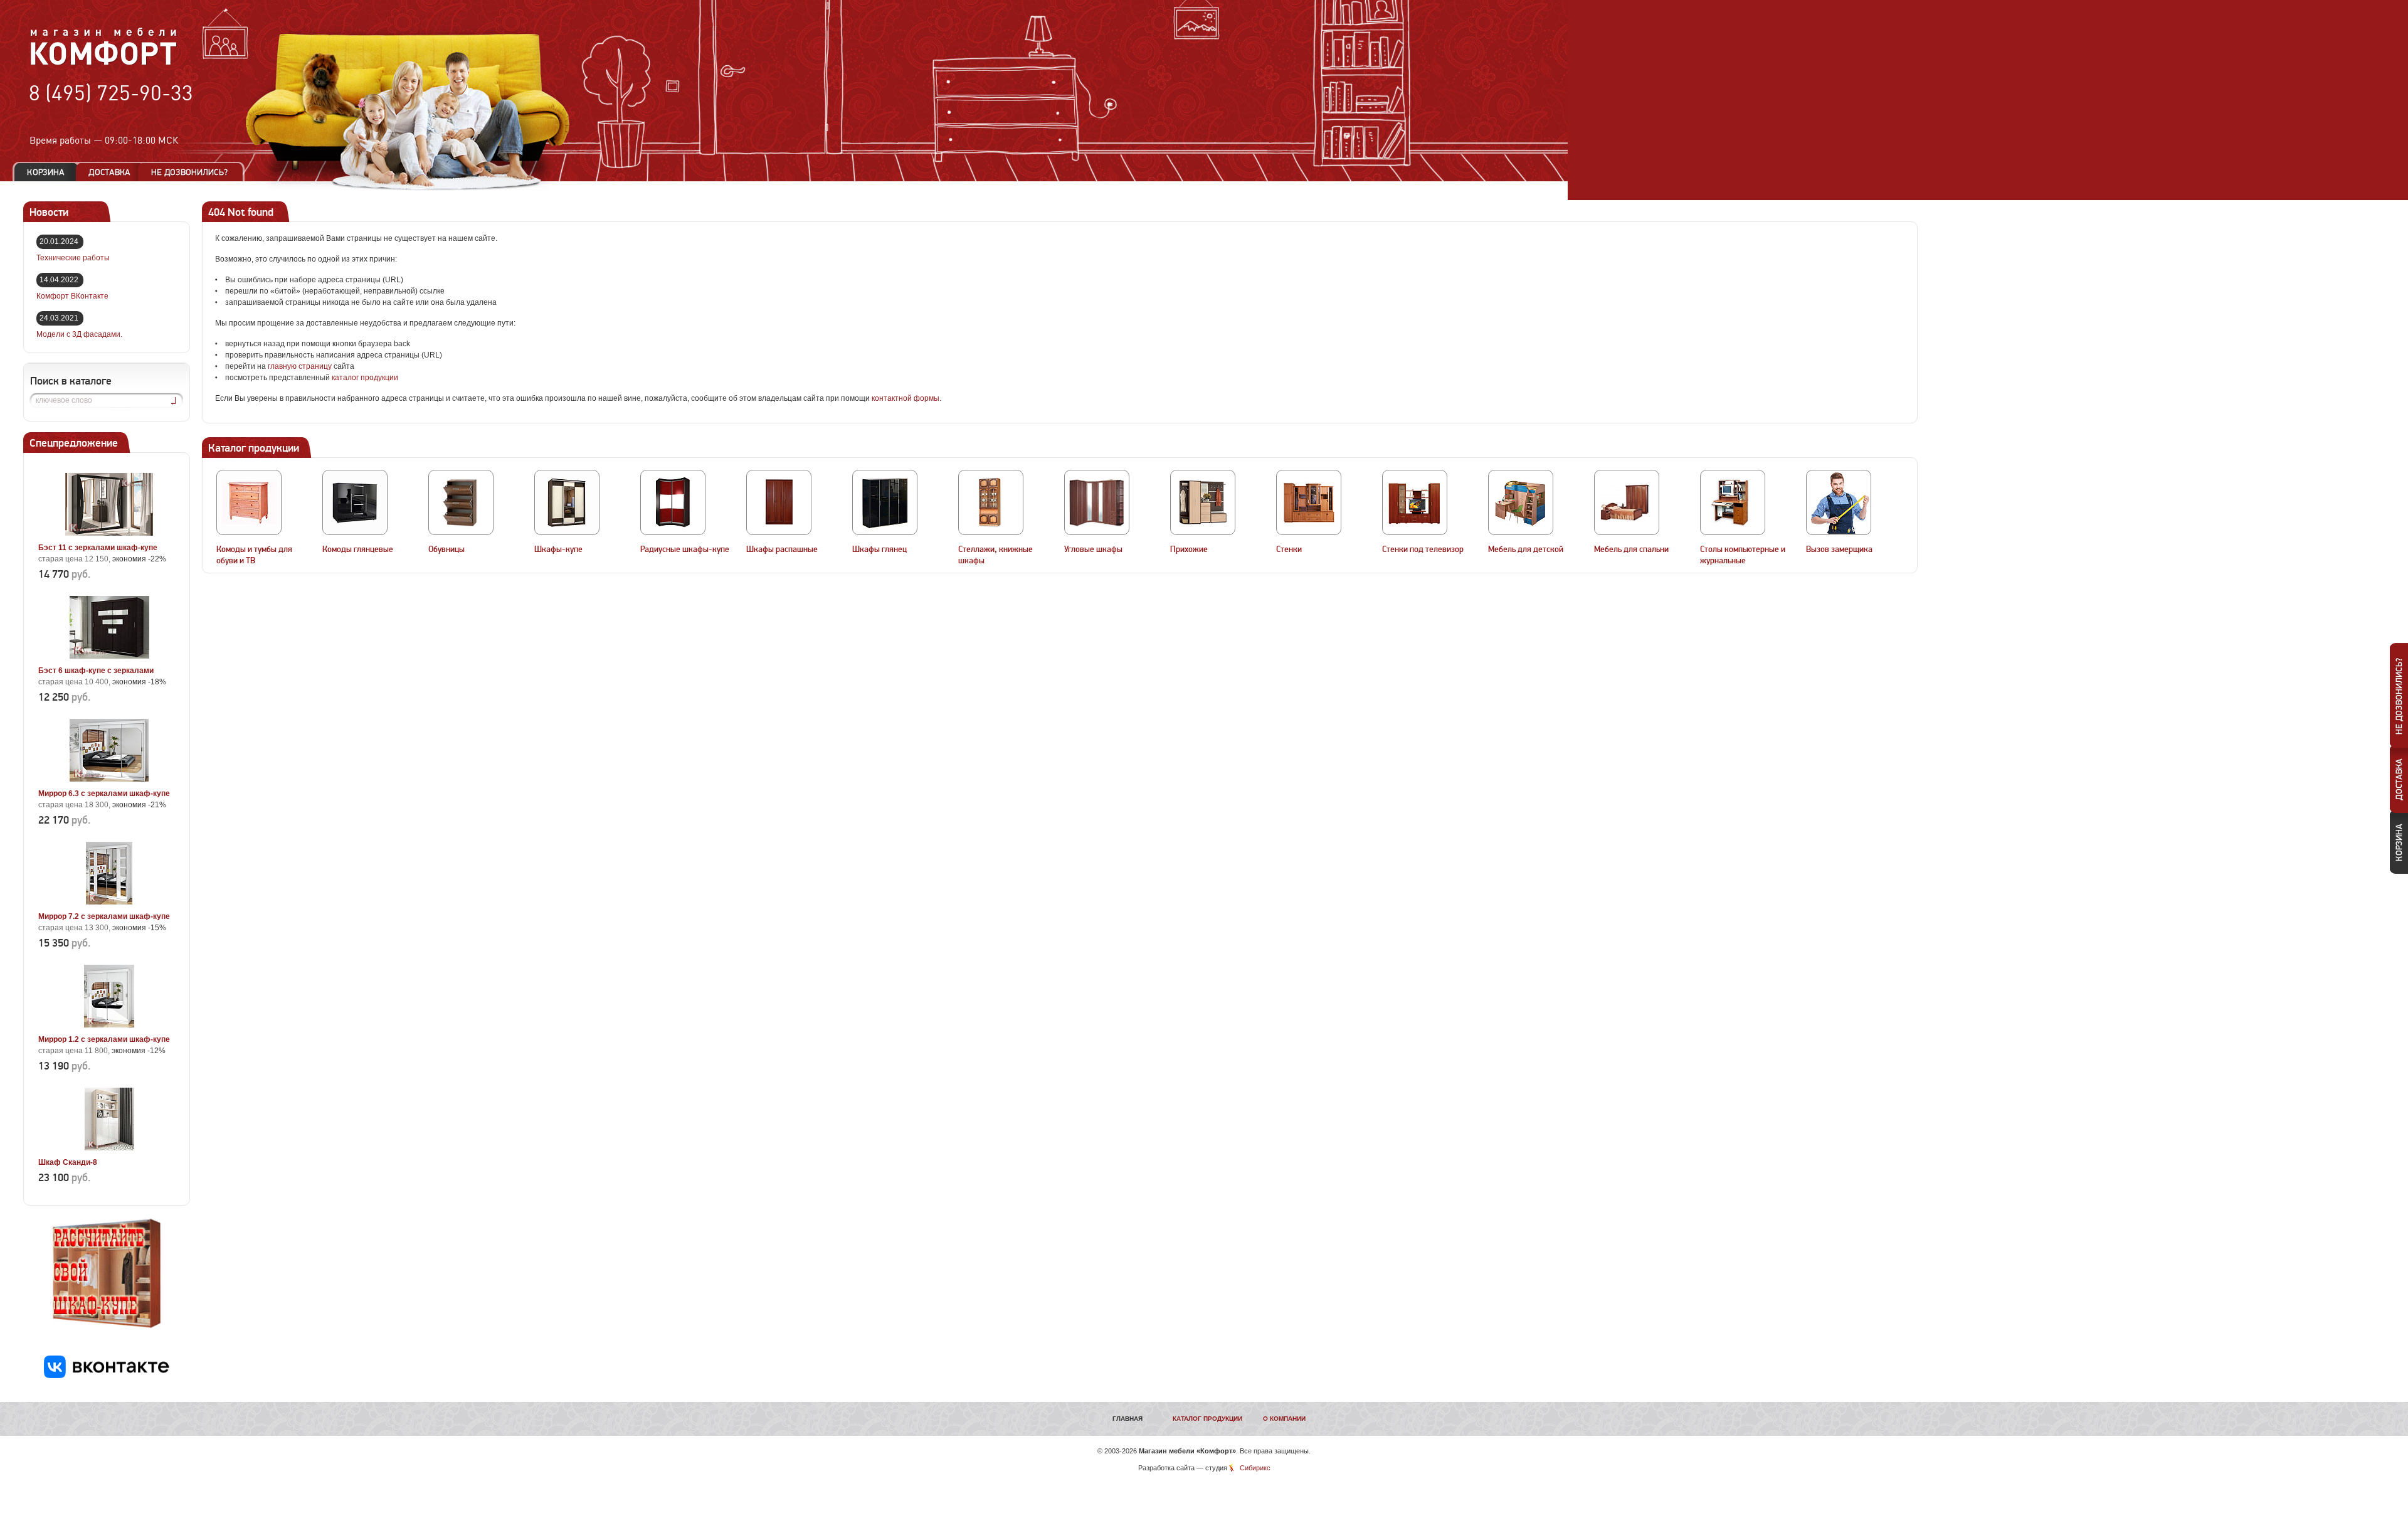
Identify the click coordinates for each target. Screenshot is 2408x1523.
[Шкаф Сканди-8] (109, 1148)
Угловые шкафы (1093, 549)
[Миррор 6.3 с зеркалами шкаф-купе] (109, 779)
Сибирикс (1255, 1468)
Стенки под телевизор (1423, 549)
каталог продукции (365, 378)
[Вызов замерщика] (1839, 502)
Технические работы (73, 258)
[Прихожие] (1203, 502)
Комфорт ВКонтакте (72, 296)
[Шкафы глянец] (885, 502)
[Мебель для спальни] (1627, 502)
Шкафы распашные (782, 549)
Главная (1127, 1419)
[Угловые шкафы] (1097, 502)
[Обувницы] (461, 502)
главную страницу (300, 366)
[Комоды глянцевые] (355, 502)
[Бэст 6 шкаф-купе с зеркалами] (109, 656)
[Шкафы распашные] (779, 502)
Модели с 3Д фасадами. (79, 334)
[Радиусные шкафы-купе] (673, 502)
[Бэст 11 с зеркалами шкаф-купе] (109, 533)
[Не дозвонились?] (194, 172)
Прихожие (1189, 549)
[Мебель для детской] (1521, 502)
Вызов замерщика (1839, 549)
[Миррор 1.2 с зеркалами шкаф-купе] (109, 1025)
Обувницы (446, 549)
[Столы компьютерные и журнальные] (1733, 502)
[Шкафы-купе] (567, 502)
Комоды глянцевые (358, 549)
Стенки (1289, 549)
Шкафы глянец (879, 549)
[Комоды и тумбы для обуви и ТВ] (249, 502)
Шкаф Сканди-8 (68, 1162)
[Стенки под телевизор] (1415, 502)
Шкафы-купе (558, 549)
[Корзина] (46, 172)
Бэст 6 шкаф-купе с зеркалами (96, 671)
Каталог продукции (1207, 1419)
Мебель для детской (1526, 549)
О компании (1284, 1419)
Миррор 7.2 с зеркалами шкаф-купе (104, 916)
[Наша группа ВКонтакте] (107, 1376)
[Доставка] (109, 172)
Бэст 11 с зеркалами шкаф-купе (98, 548)
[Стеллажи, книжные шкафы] (991, 502)
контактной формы (906, 398)
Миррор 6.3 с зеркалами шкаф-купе (104, 793)
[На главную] (104, 63)
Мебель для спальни (1631, 549)
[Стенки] (1309, 502)
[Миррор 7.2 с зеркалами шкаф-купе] (109, 902)
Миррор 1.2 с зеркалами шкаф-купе (104, 1039)
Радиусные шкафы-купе (685, 549)
